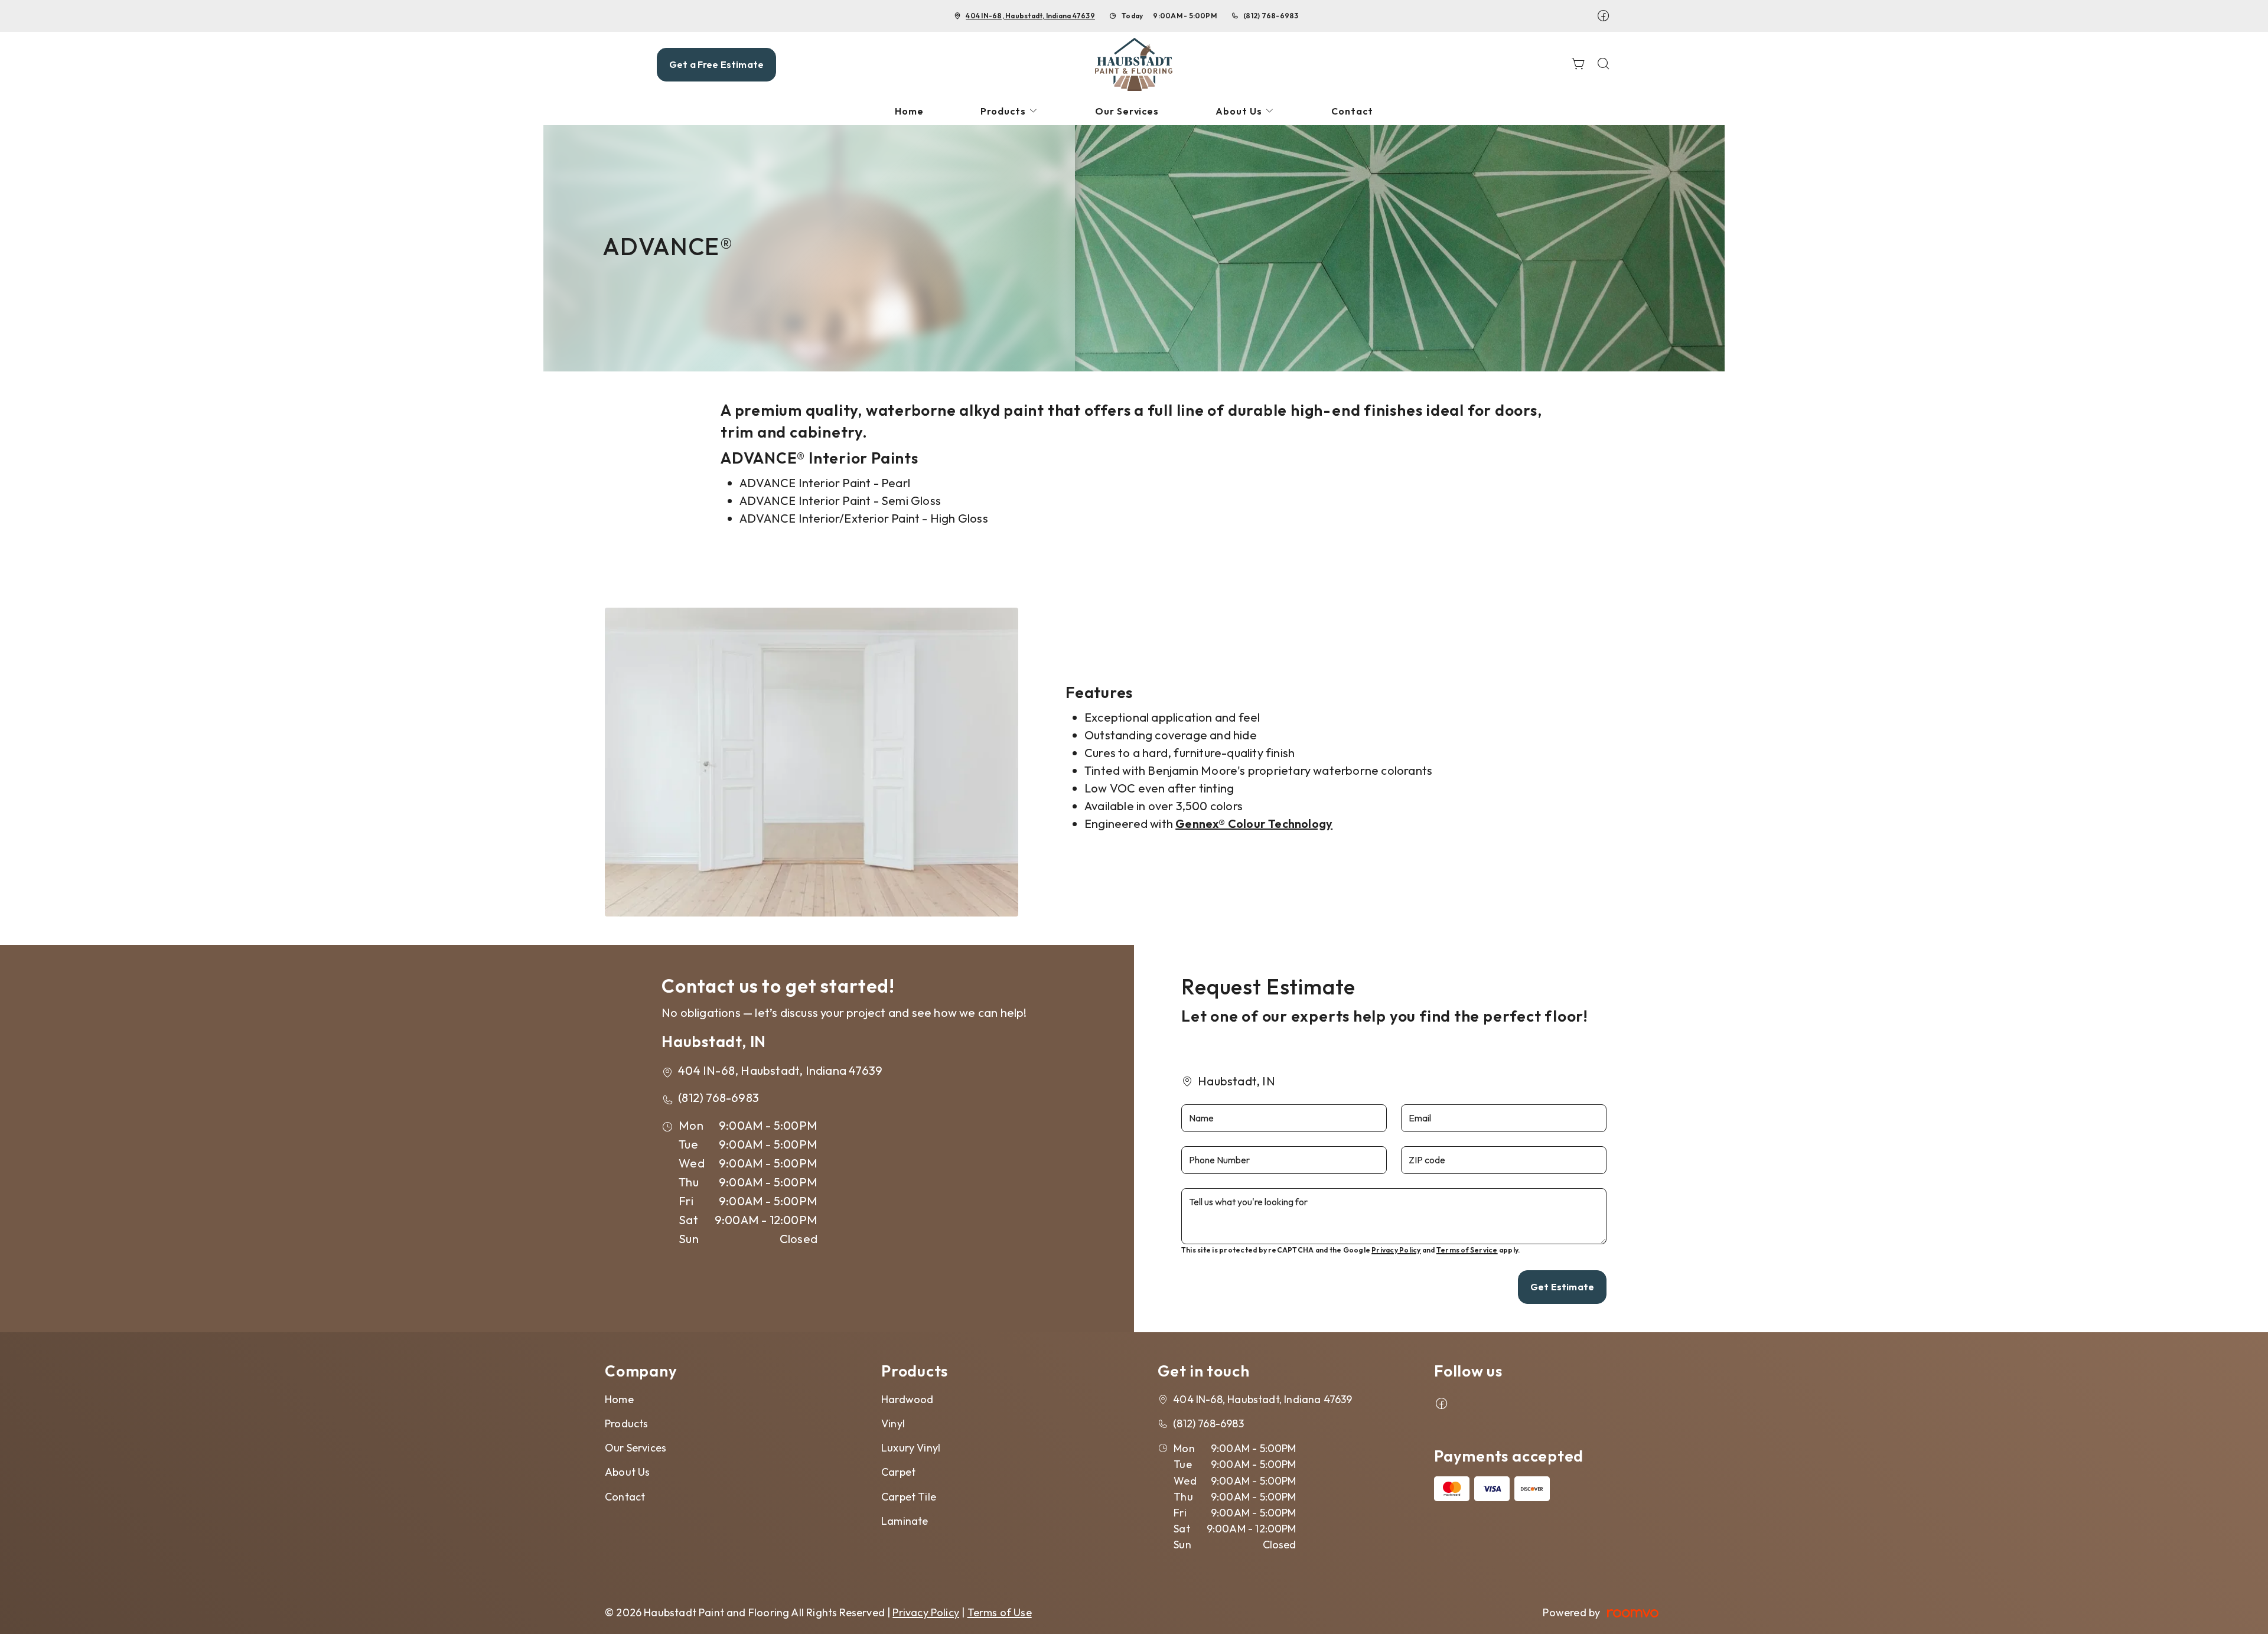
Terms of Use (1000, 1612)
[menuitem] (909, 111)
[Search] (1604, 65)
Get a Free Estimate (716, 64)
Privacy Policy (1396, 1250)
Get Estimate (1562, 1287)
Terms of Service (1467, 1250)
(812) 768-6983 (1271, 16)
